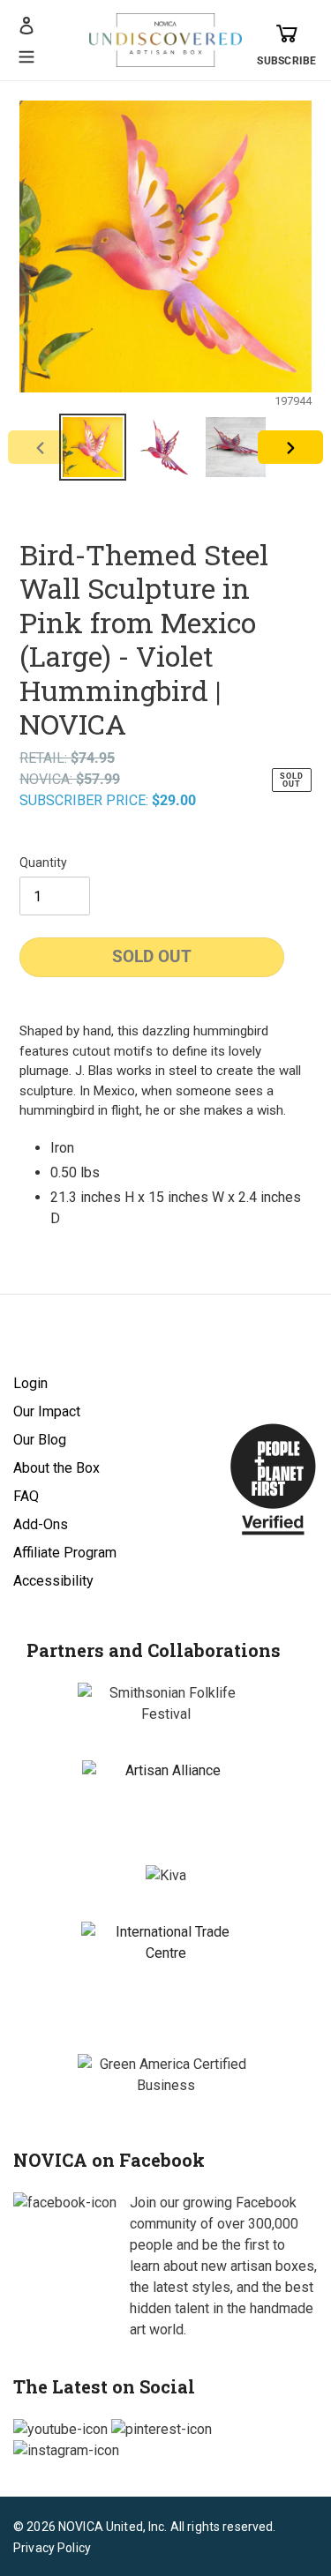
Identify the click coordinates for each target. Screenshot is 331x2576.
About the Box (56, 1468)
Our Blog (40, 1440)
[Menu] (26, 55)
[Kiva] (166, 1876)
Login (30, 1383)
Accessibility (53, 1581)
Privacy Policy (52, 2548)
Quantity (43, 862)
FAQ (26, 1496)
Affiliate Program (65, 1553)
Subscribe (286, 61)
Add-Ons (41, 1524)
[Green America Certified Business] (166, 2075)
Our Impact (47, 1411)
